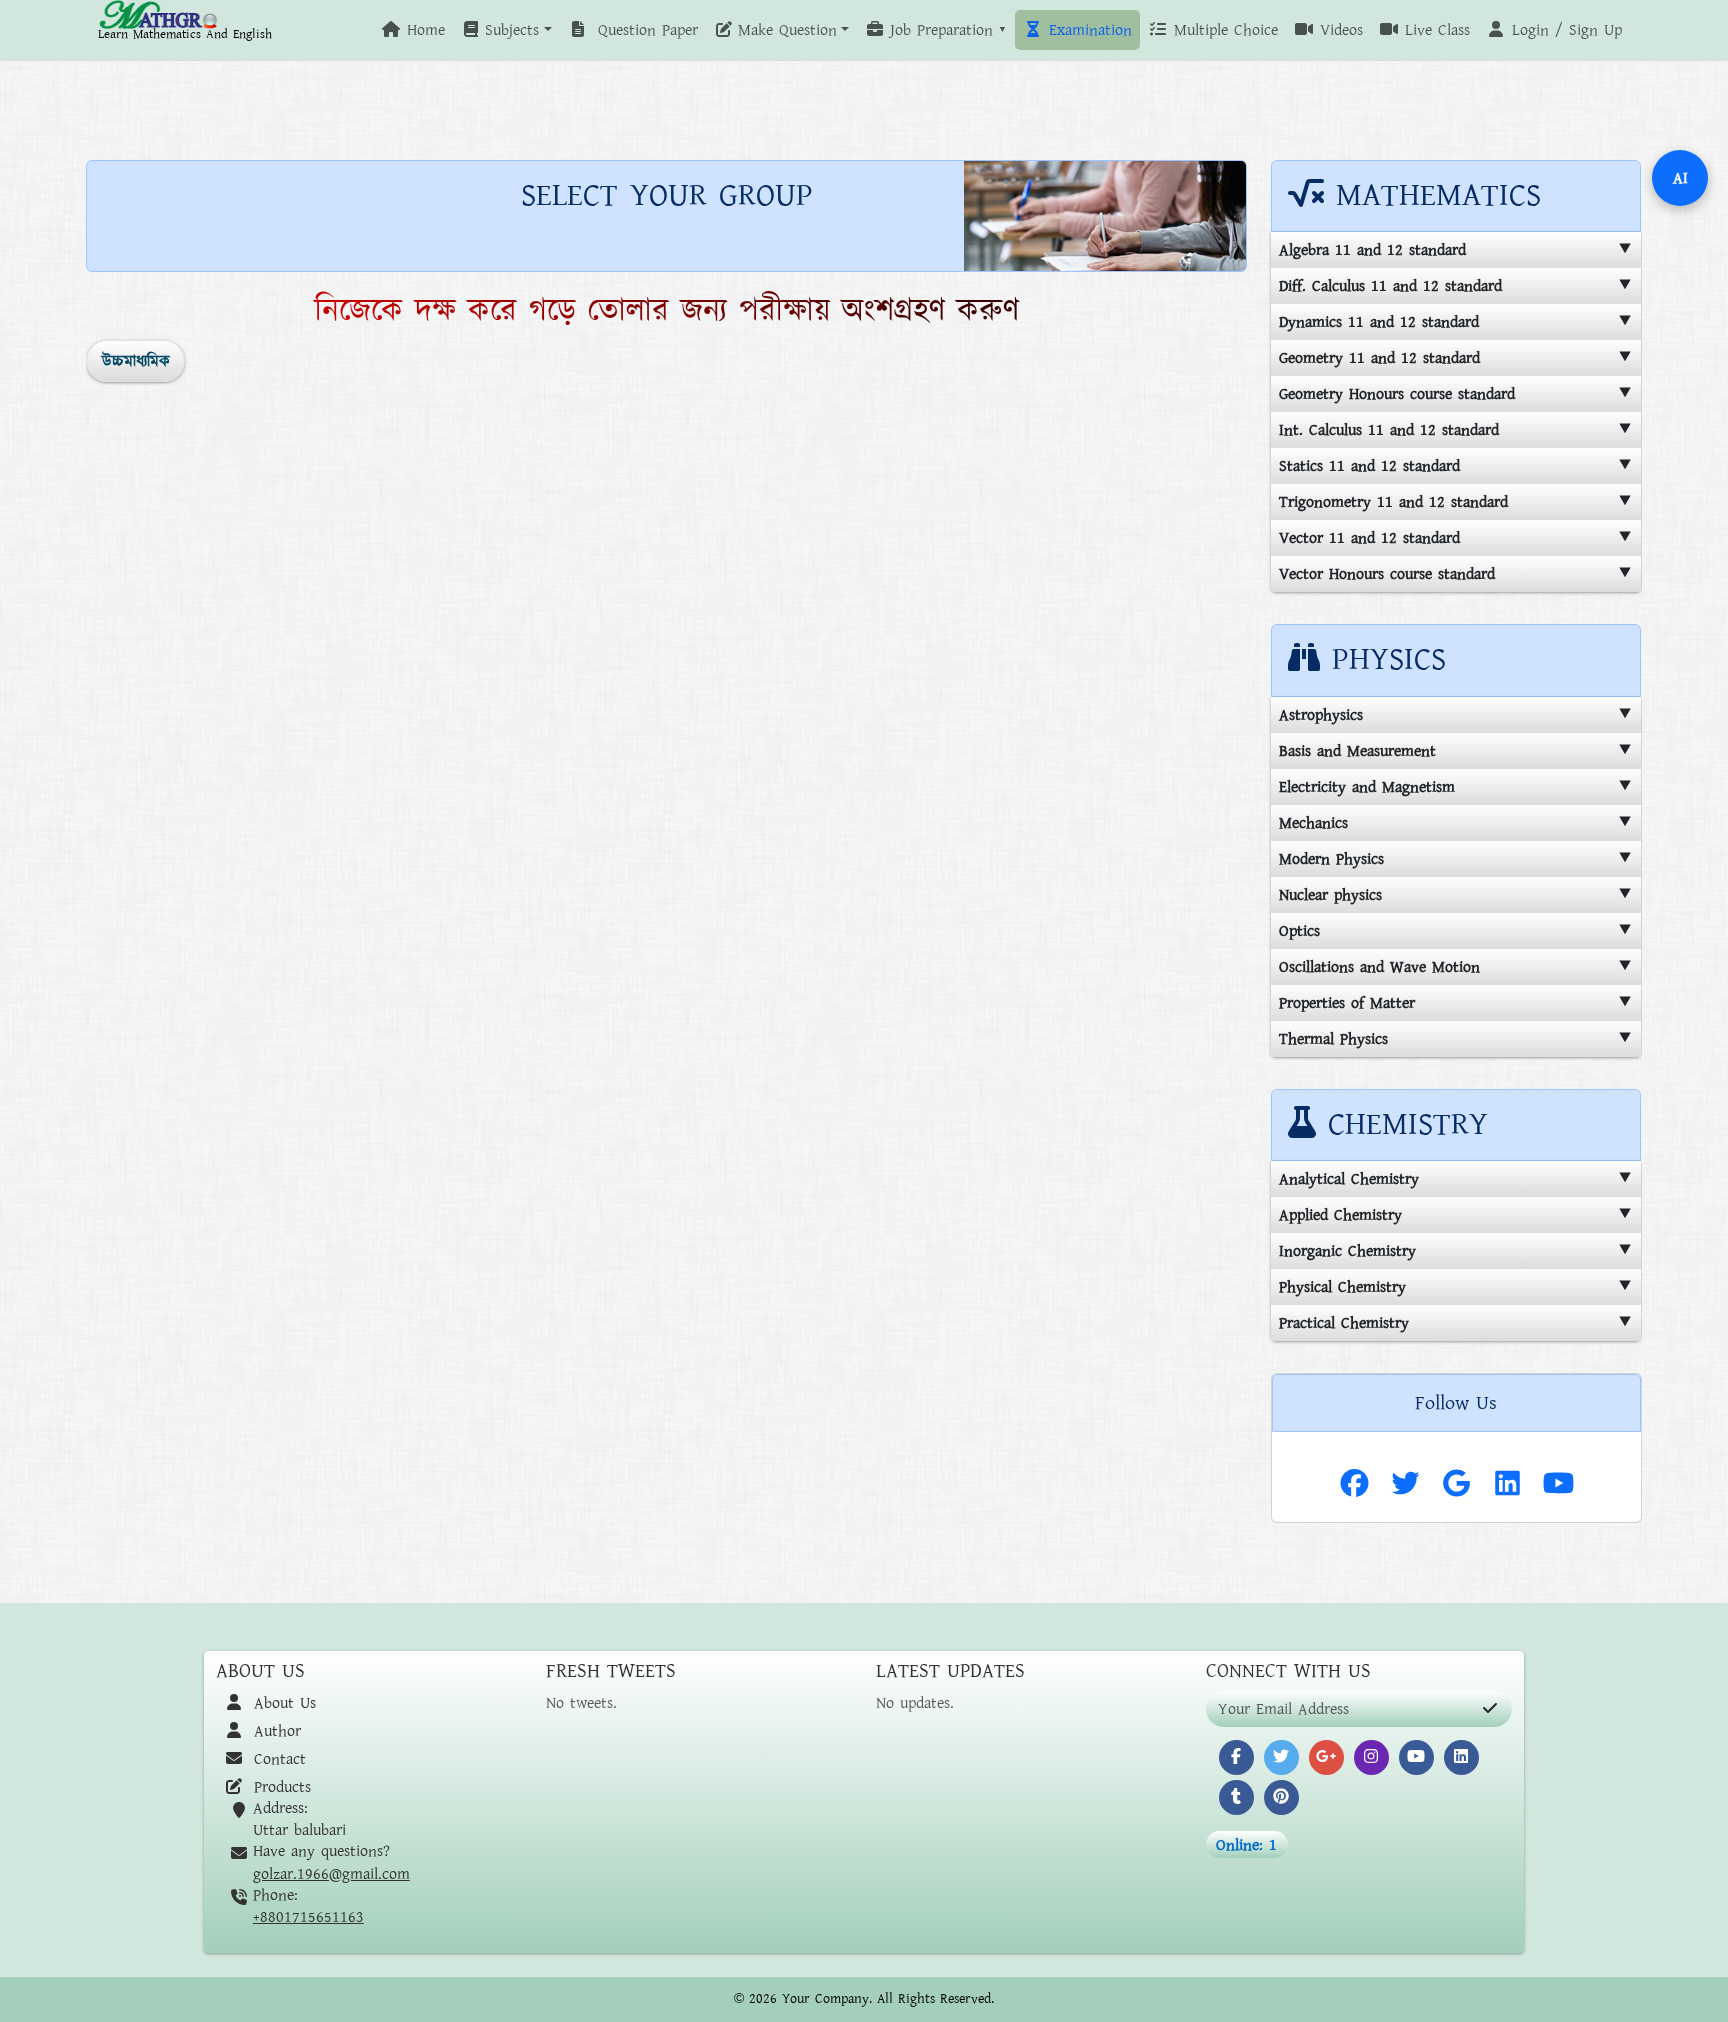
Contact (277, 1759)
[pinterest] (1281, 1797)
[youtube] (1416, 1757)
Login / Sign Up (1564, 30)
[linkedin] (1461, 1757)
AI (1680, 178)
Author (274, 1731)
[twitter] (1281, 1757)
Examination (1087, 30)
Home (423, 30)
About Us (282, 1703)
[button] (506, 30)
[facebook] (1236, 1757)
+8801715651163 (308, 1917)
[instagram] (1371, 1757)
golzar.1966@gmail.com (331, 1874)
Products (279, 1787)
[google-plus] (1326, 1757)
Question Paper (645, 30)
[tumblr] (1236, 1797)
